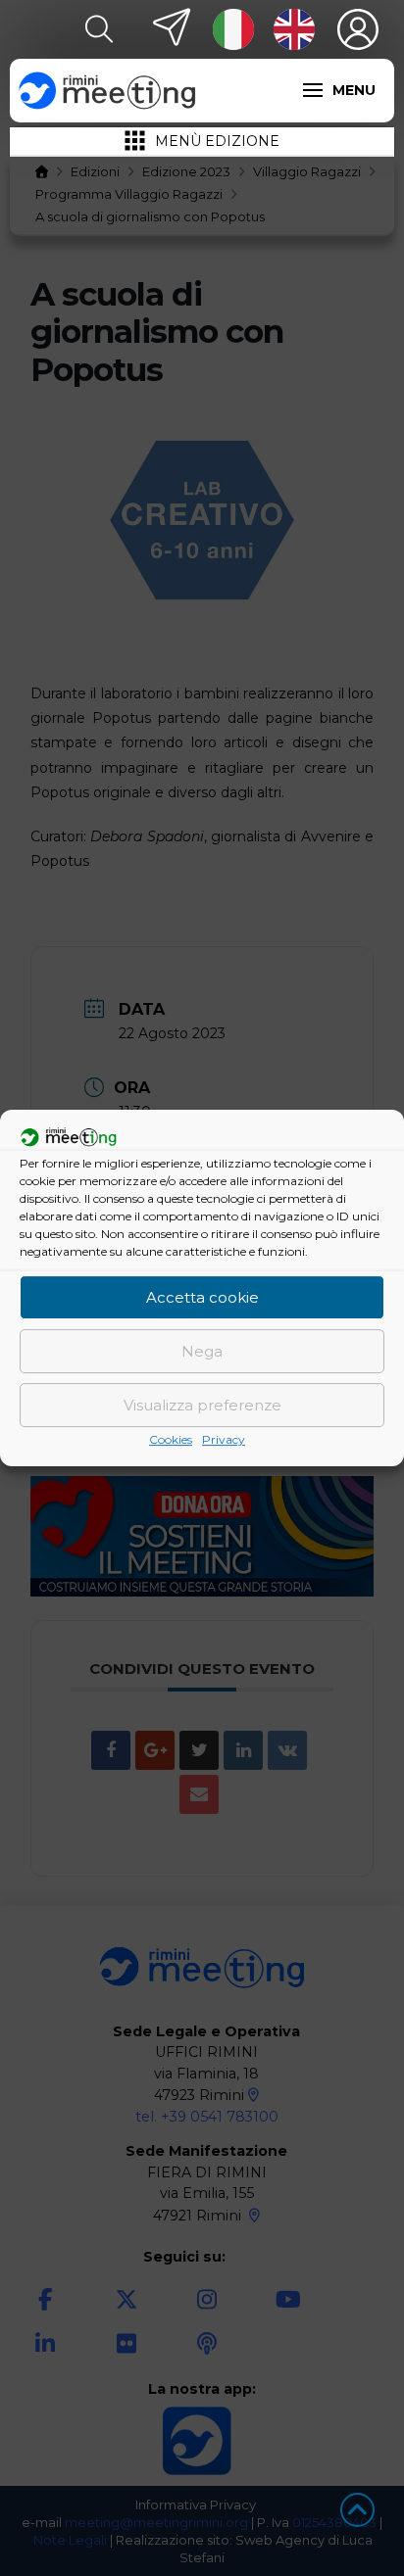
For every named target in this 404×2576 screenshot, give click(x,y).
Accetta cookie (202, 1297)
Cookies (171, 1439)
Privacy (224, 1439)
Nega (202, 1351)
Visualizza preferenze (202, 1405)
